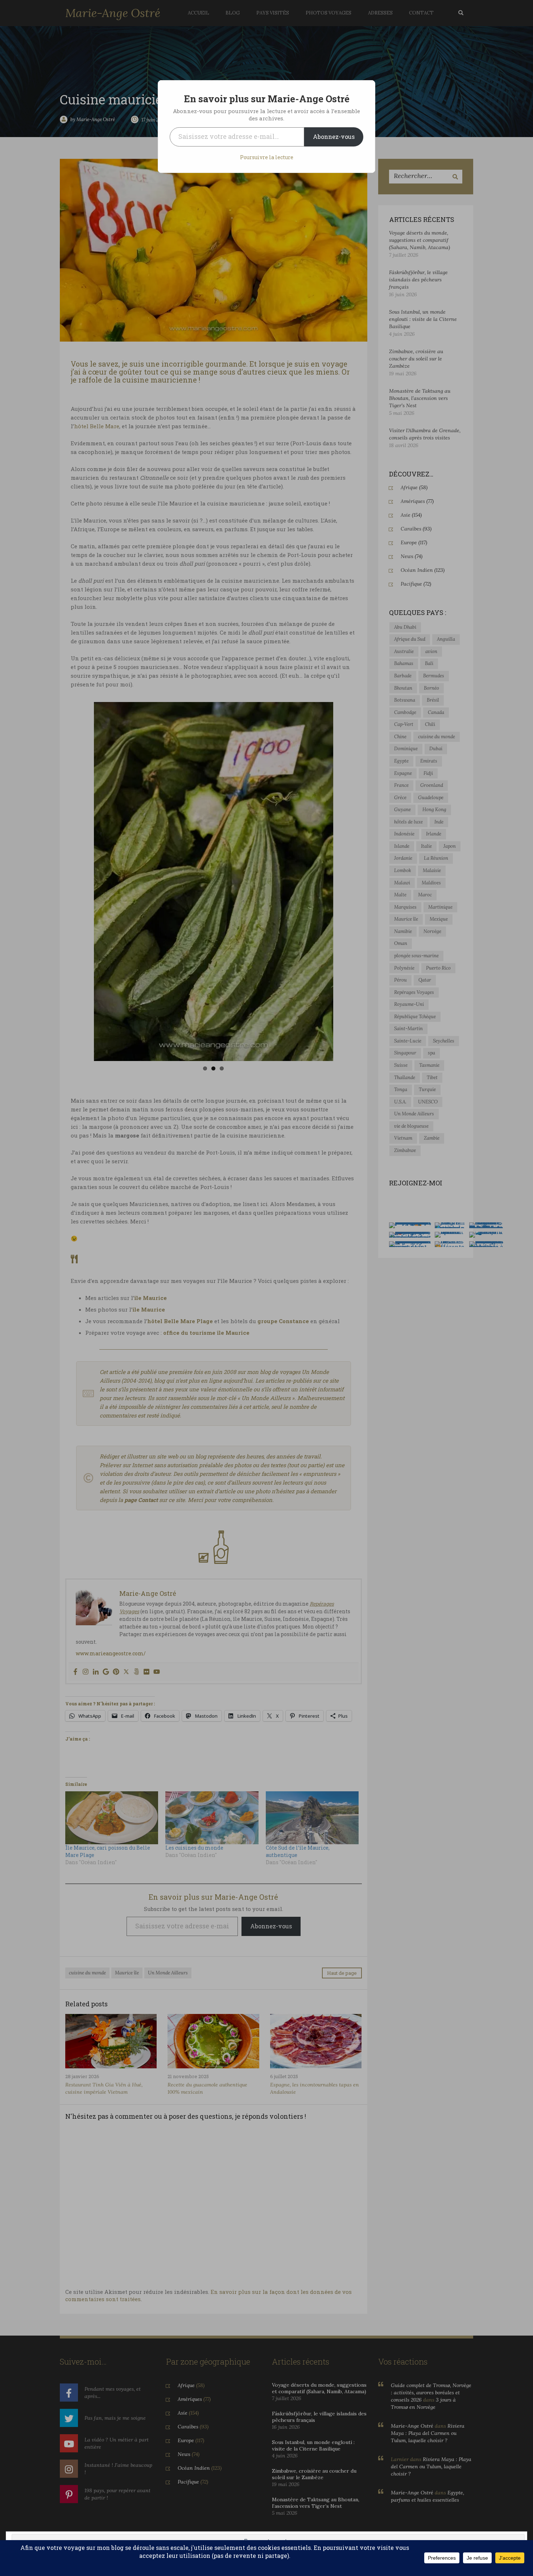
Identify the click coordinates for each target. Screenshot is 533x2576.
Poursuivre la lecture (267, 157)
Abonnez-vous (334, 137)
